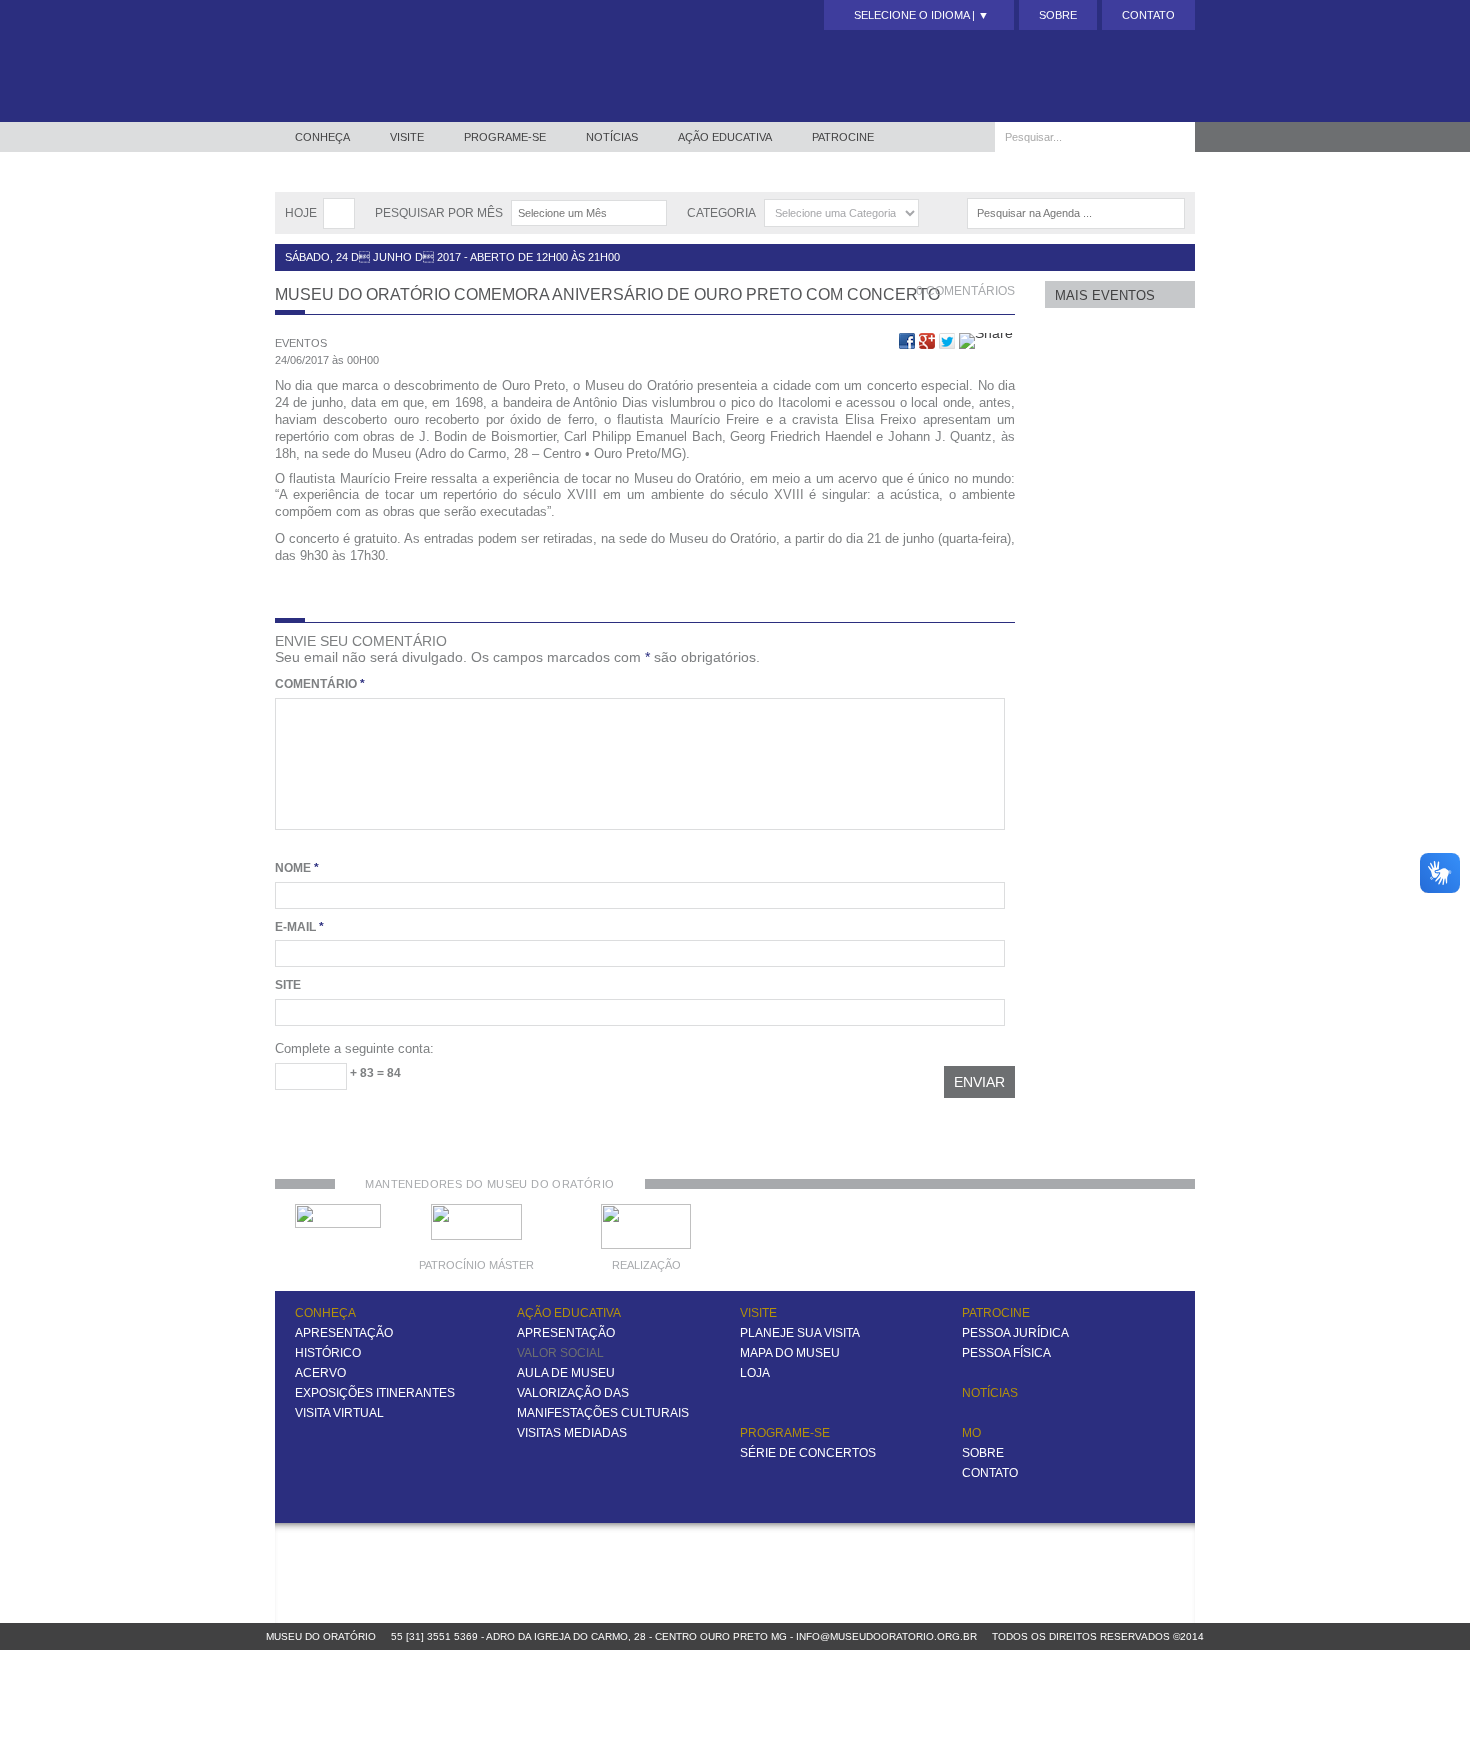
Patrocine (843, 137)
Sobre (1058, 15)
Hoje (301, 213)
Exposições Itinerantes (375, 1393)
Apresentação (344, 1333)
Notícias (612, 137)
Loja (755, 1373)
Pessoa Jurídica (1015, 1333)
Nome (297, 868)
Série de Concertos (808, 1453)
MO (971, 1433)
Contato (1148, 15)
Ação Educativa (725, 137)
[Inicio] (387, 61)
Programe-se (505, 137)
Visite (407, 137)
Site (288, 985)
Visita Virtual (339, 1413)
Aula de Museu (566, 1373)
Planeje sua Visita (800, 1333)
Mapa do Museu (790, 1353)
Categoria (721, 213)
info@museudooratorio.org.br (886, 1636)
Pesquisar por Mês (439, 213)
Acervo (320, 1373)
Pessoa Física (1006, 1353)
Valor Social (560, 1353)
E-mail (299, 927)
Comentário (320, 684)
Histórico (328, 1353)
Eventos (301, 343)
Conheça (322, 137)
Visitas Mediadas (572, 1433)
